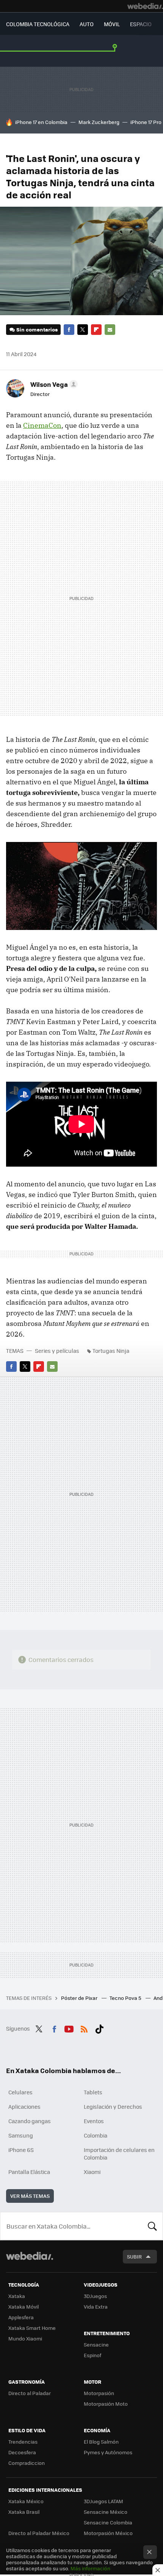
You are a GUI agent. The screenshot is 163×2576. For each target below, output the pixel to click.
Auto (87, 24)
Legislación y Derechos (113, 2106)
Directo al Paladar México (39, 2533)
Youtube (69, 2028)
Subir (134, 2256)
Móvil (112, 24)
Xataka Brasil (24, 2512)
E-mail (110, 330)
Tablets (93, 2092)
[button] (53, 384)
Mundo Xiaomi (25, 2338)
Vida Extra (96, 2307)
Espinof (92, 2355)
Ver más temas (30, 2196)
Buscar (152, 2226)
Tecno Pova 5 (126, 1998)
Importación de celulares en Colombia (119, 2153)
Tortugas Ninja (111, 1351)
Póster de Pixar (80, 1998)
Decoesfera (22, 2452)
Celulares (20, 2092)
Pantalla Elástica (29, 2172)
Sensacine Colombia (108, 2522)
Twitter (83, 330)
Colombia (96, 2135)
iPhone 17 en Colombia (41, 122)
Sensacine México (106, 2512)
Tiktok (99, 2028)
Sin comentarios (37, 329)
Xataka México (26, 2501)
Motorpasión (99, 2393)
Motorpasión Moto (106, 2404)
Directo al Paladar (30, 2393)
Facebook (69, 330)
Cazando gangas (30, 2121)
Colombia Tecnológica (38, 24)
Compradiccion (27, 2463)
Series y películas (57, 1351)
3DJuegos (95, 2296)
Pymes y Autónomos (108, 2452)
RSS (84, 2028)
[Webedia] (145, 6)
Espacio (141, 24)
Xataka (17, 2296)
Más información (90, 2568)
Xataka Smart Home (32, 2328)
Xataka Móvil (24, 2307)
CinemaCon (42, 425)
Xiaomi (92, 2172)
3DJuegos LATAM (103, 2501)
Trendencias (23, 2442)
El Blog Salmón (101, 2442)
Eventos (94, 2121)
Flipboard (96, 330)
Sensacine (96, 2344)
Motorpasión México (108, 2533)
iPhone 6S (21, 2150)
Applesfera (21, 2317)
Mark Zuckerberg (99, 122)
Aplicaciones (24, 2106)
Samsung (21, 2135)
